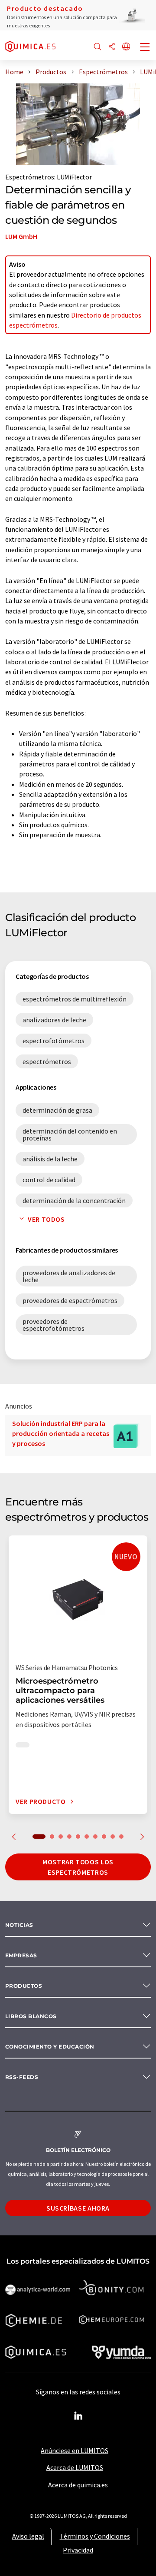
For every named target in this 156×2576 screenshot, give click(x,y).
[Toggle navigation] (145, 48)
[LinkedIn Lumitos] (78, 2416)
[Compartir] (112, 47)
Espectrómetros (30, 177)
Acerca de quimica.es (78, 2485)
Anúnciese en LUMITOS (75, 2450)
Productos (24, 1986)
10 (121, 1837)
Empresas (21, 1955)
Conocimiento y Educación (50, 2047)
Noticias (19, 1925)
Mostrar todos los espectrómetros (78, 1867)
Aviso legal (28, 2536)
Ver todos (46, 1219)
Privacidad (78, 2550)
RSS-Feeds (22, 2077)
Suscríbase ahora (78, 2208)
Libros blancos (31, 2016)
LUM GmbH (21, 236)
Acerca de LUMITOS (75, 2467)
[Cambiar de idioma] (126, 47)
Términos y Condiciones (95, 2536)
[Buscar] (97, 47)
